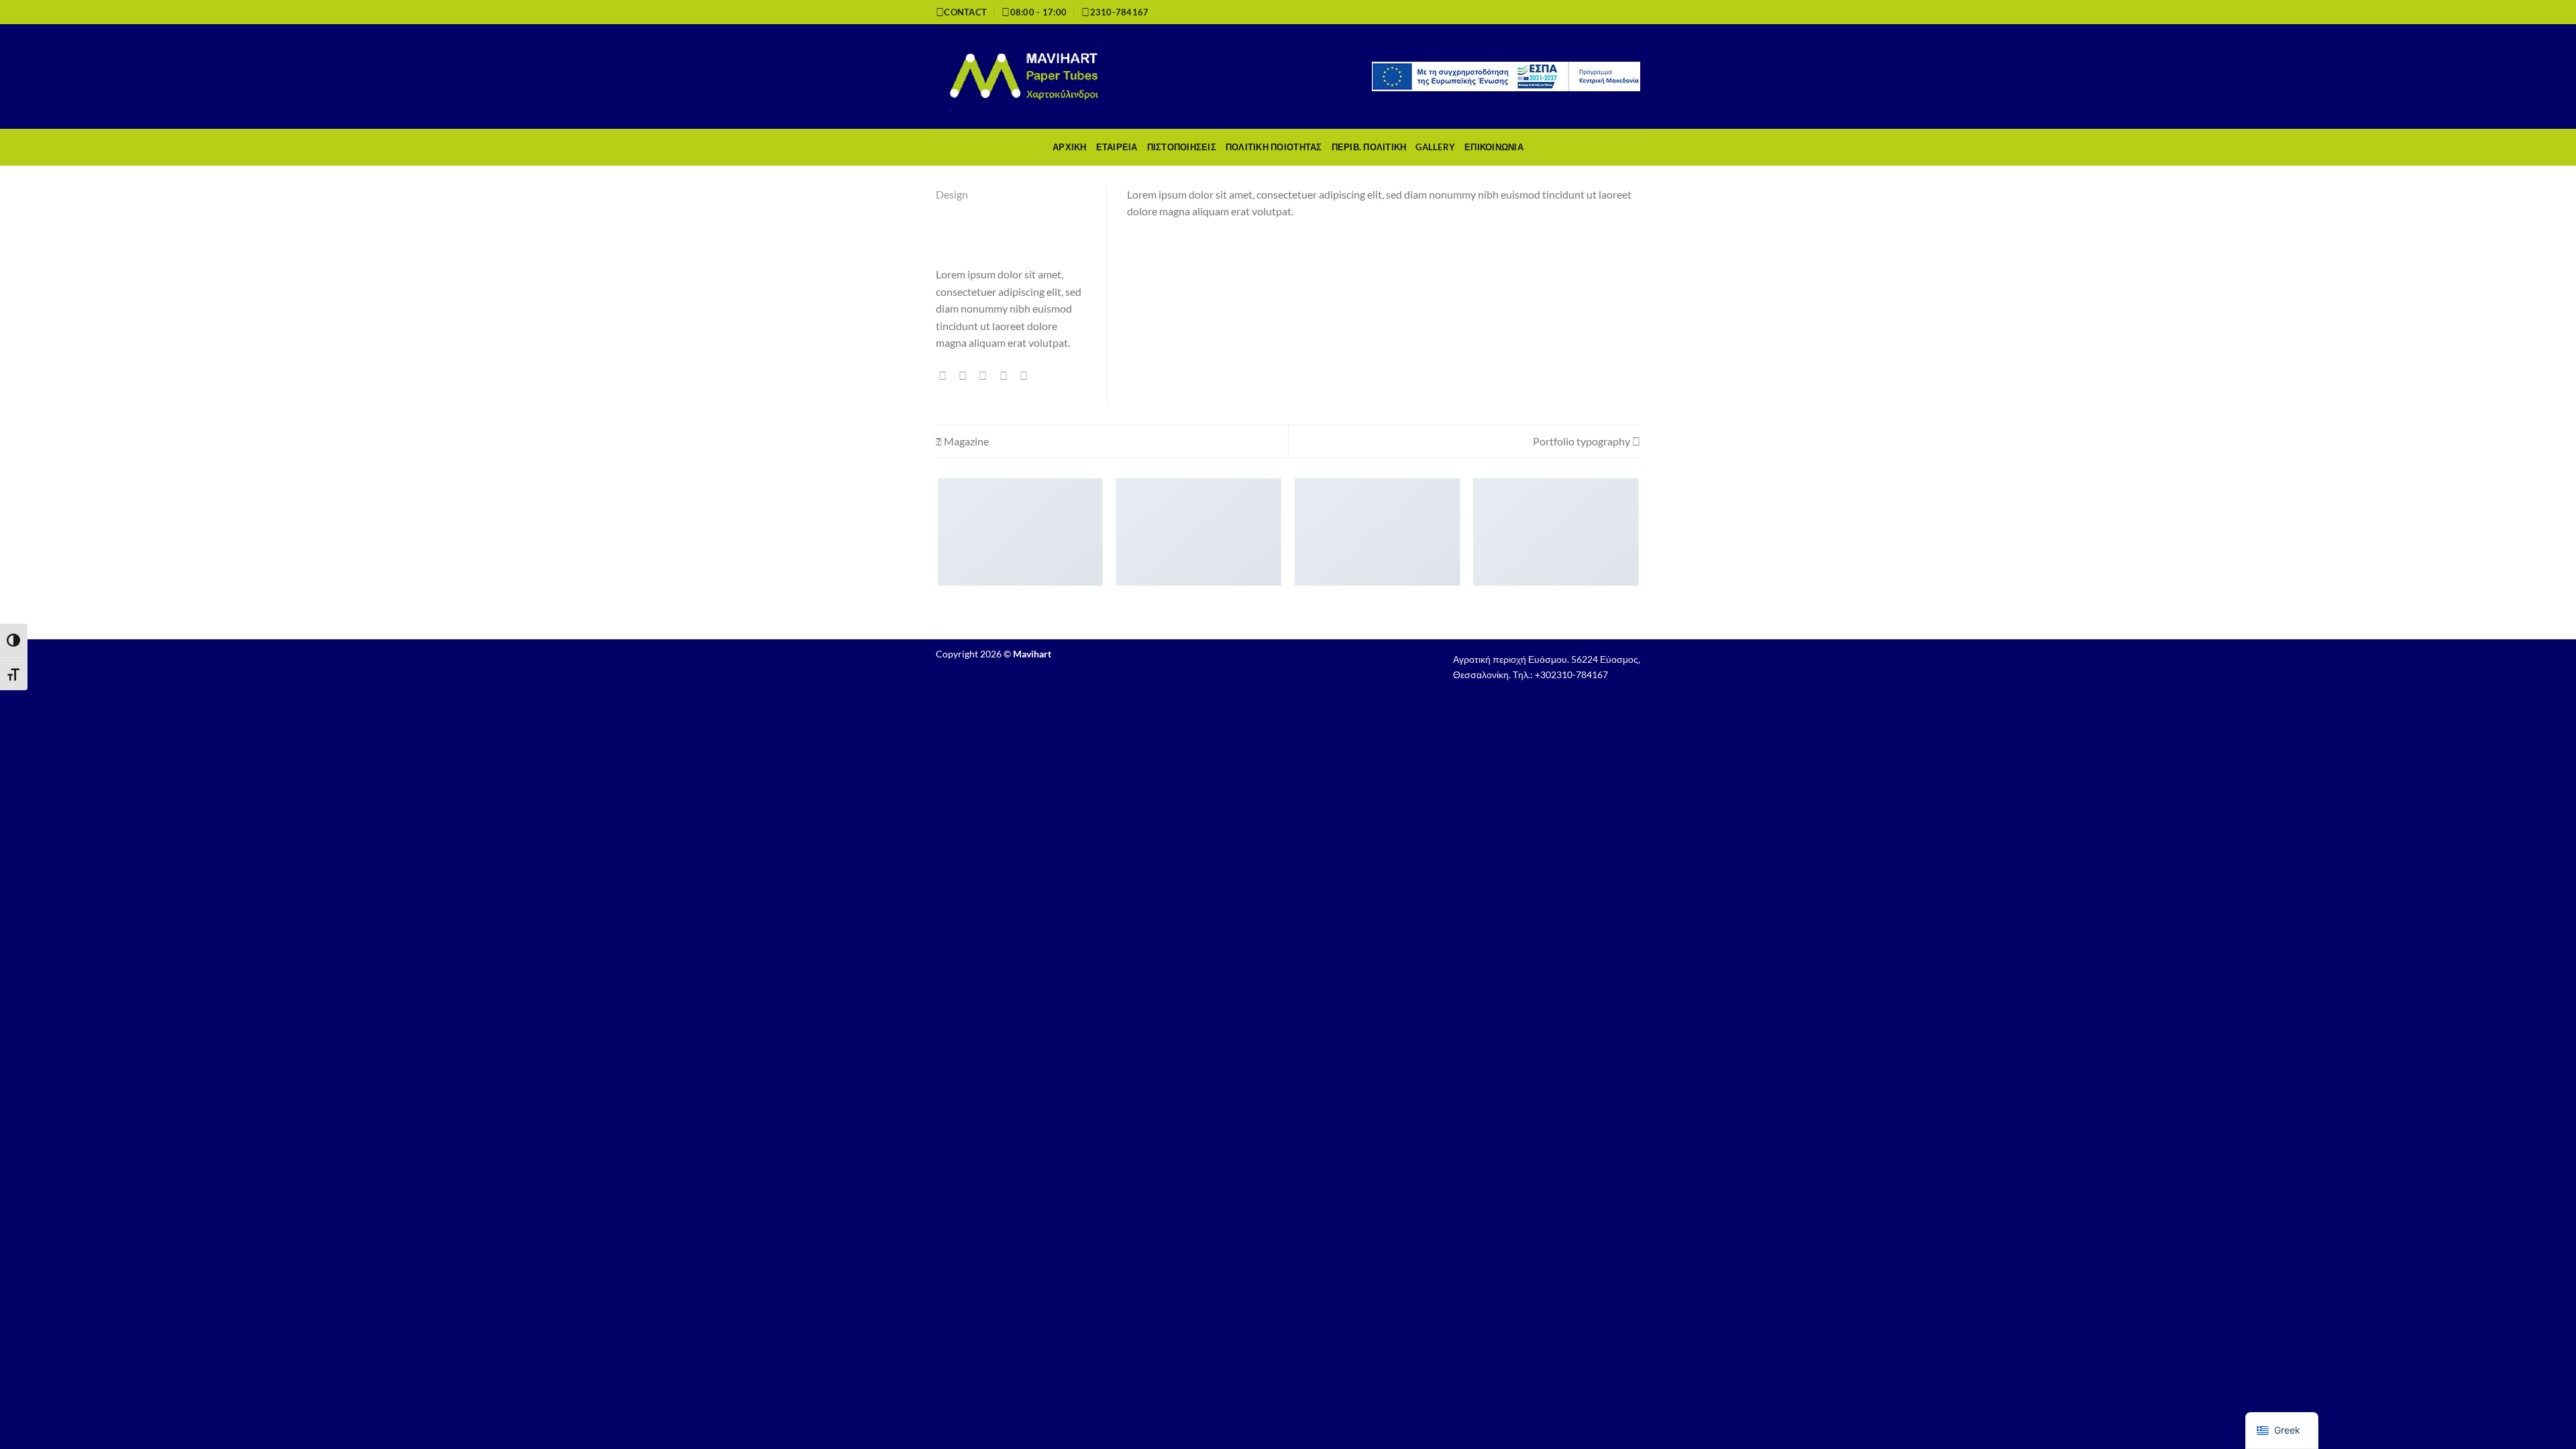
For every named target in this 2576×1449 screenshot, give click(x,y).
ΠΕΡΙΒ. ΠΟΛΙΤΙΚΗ (1369, 147)
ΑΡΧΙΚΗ (1070, 147)
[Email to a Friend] (986, 376)
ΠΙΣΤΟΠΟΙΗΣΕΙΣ (1182, 147)
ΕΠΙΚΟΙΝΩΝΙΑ (1494, 147)
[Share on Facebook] (946, 376)
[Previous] (938, 558)
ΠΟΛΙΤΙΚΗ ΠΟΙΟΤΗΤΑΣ (1274, 147)
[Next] (1638, 558)
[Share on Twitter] (966, 376)
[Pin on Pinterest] (1007, 376)
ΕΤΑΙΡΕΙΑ (1117, 147)
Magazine (965, 441)
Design (952, 194)
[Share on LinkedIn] (1027, 376)
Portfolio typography (1582, 441)
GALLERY (1435, 147)
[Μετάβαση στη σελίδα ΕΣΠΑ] (1506, 75)
